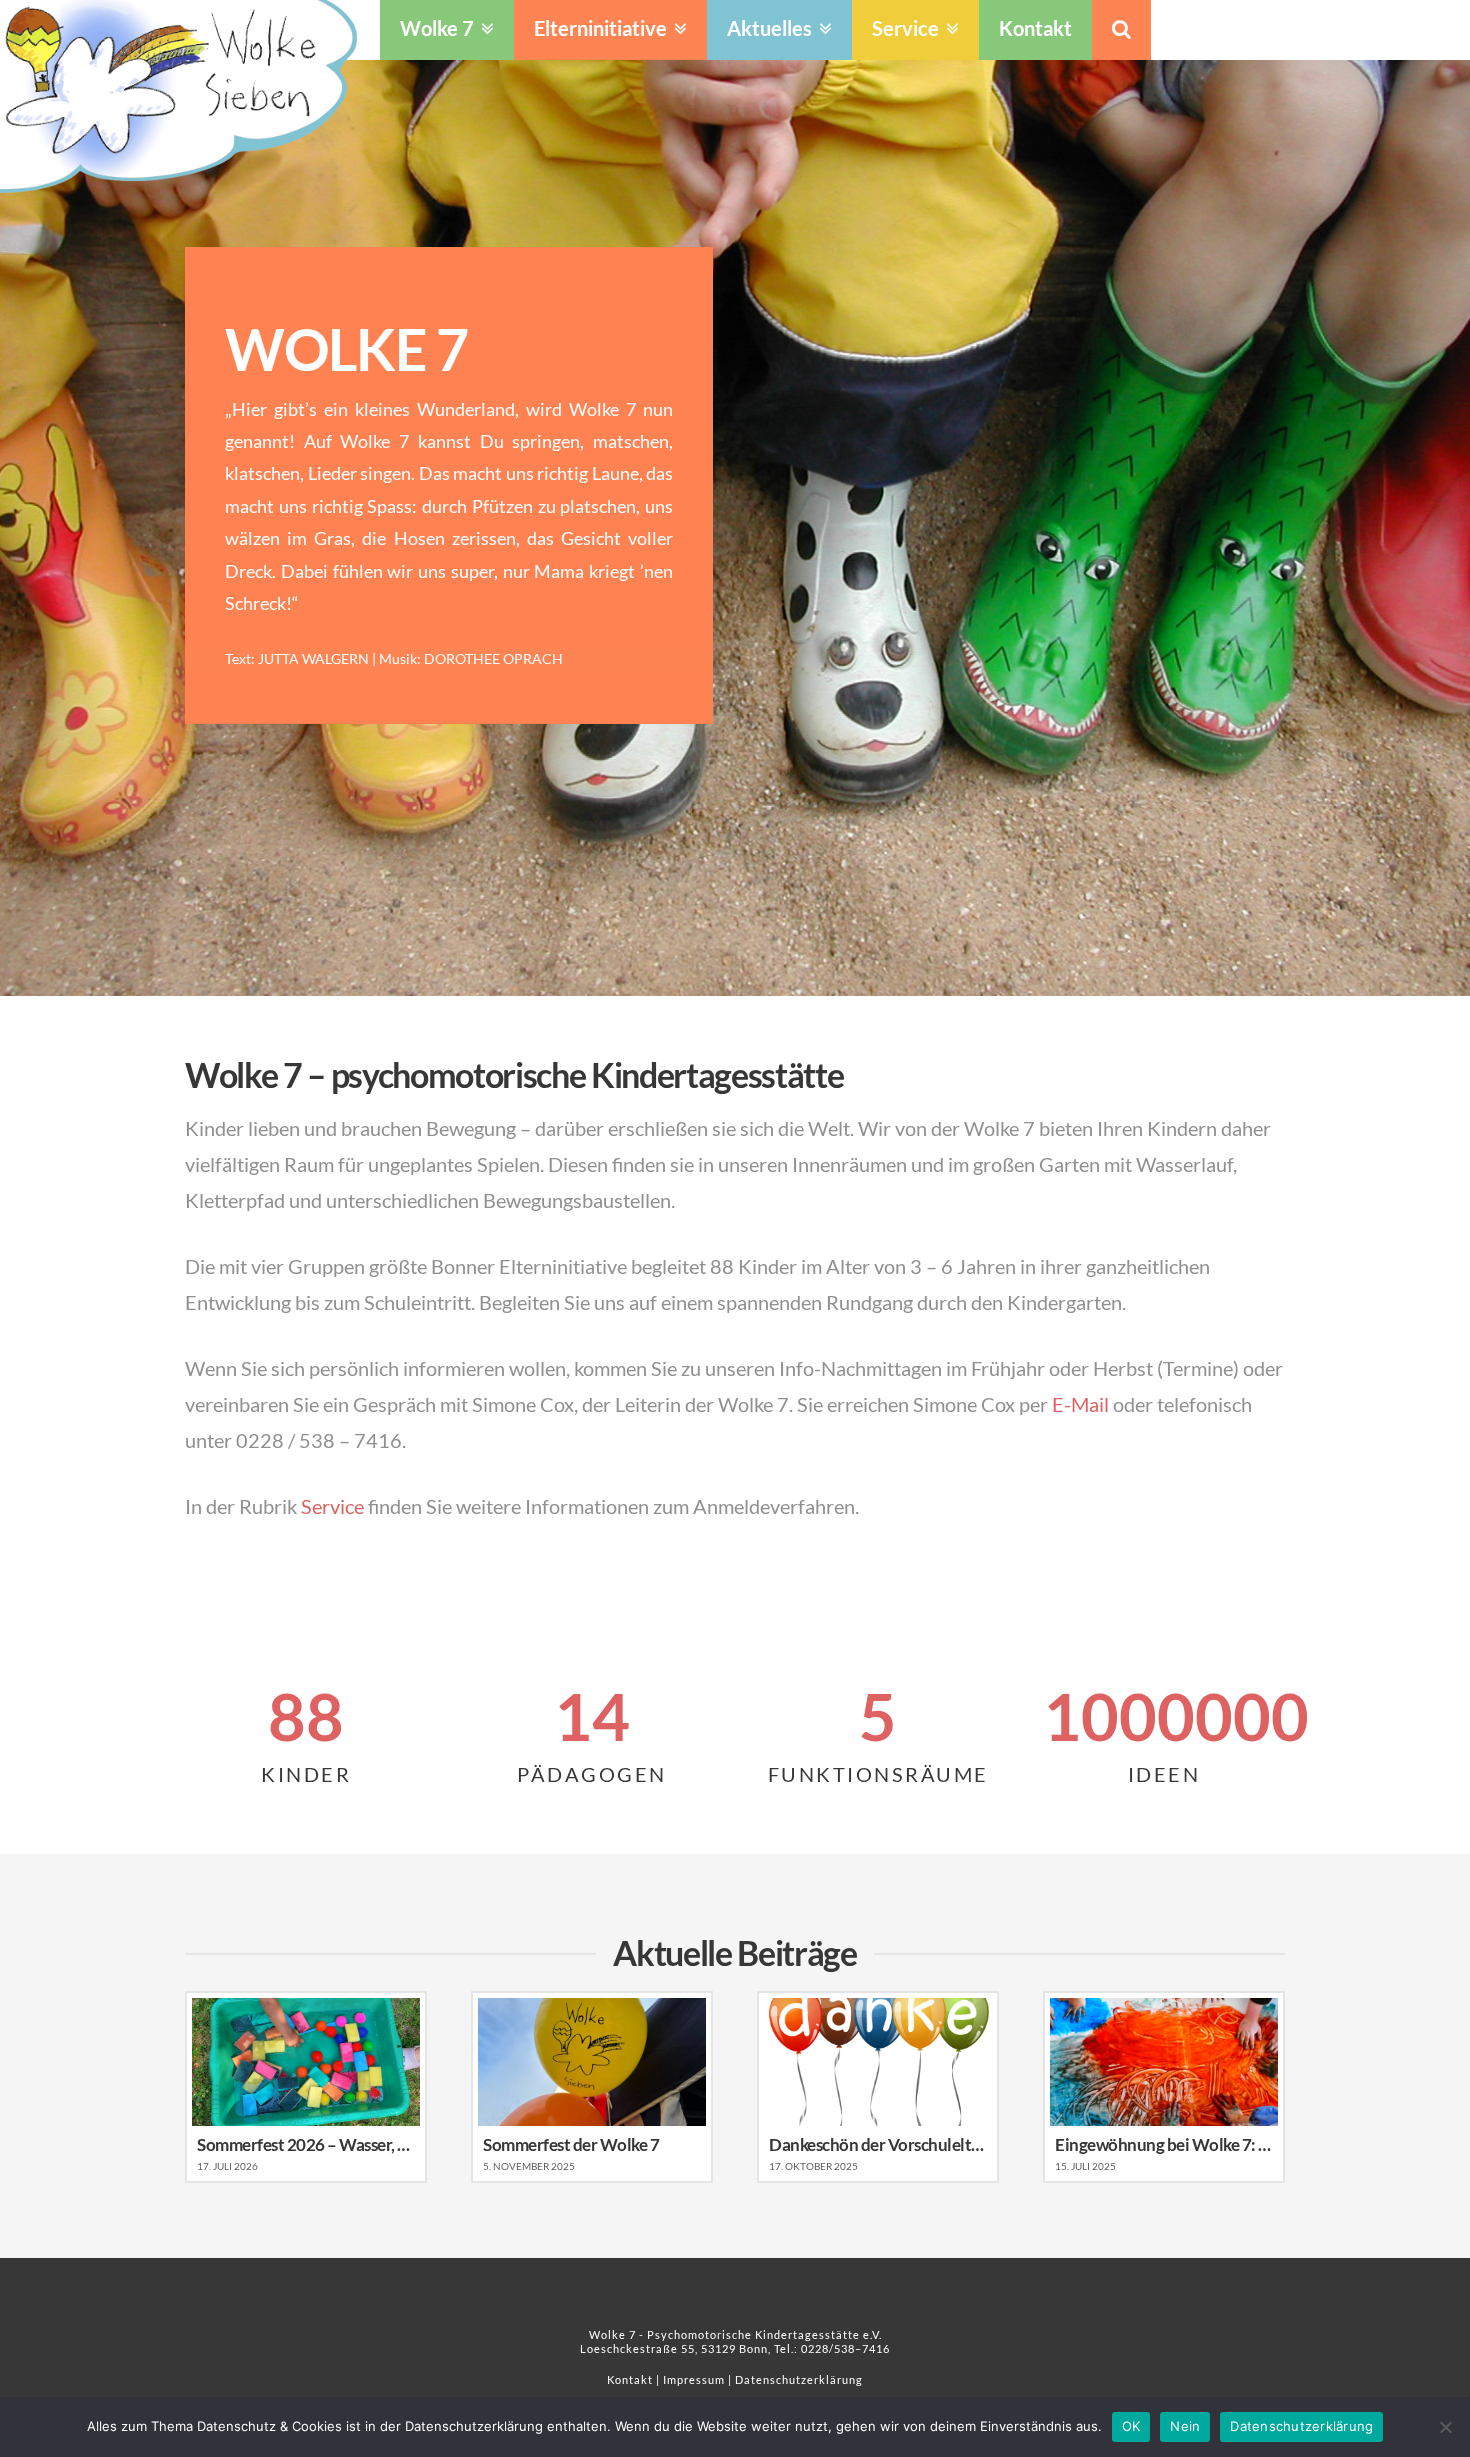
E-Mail (1080, 1404)
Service (332, 1506)
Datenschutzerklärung (799, 2379)
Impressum (694, 2379)
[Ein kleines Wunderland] (178, 96)
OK (1131, 2426)
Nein (1185, 2426)
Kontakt (630, 2379)
